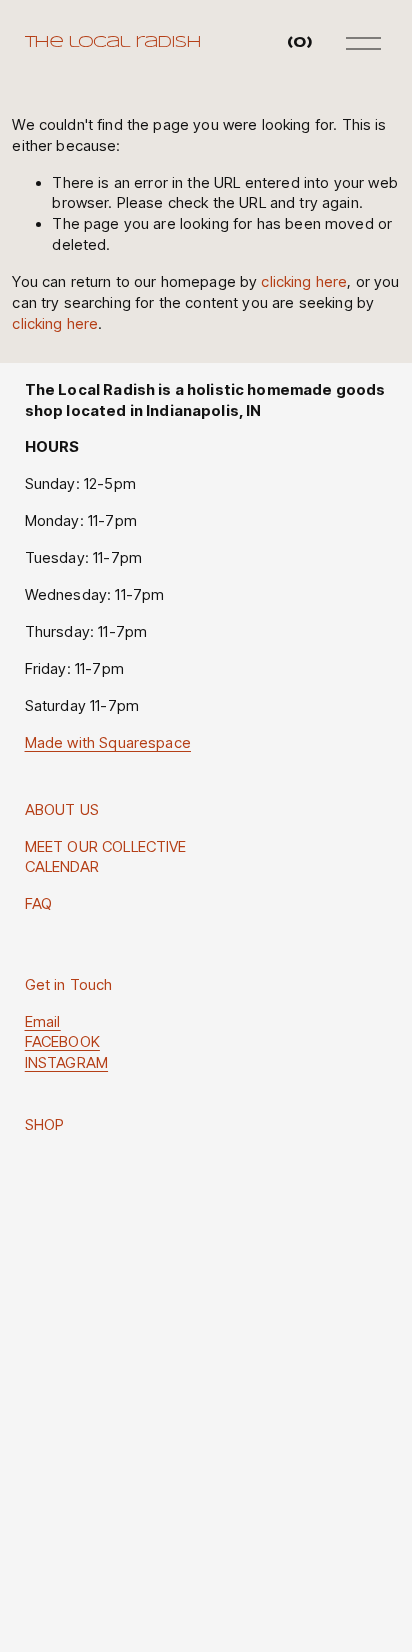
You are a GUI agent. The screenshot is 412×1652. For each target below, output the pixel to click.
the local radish (113, 42)
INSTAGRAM (66, 1063)
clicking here (304, 282)
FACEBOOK (62, 1042)
